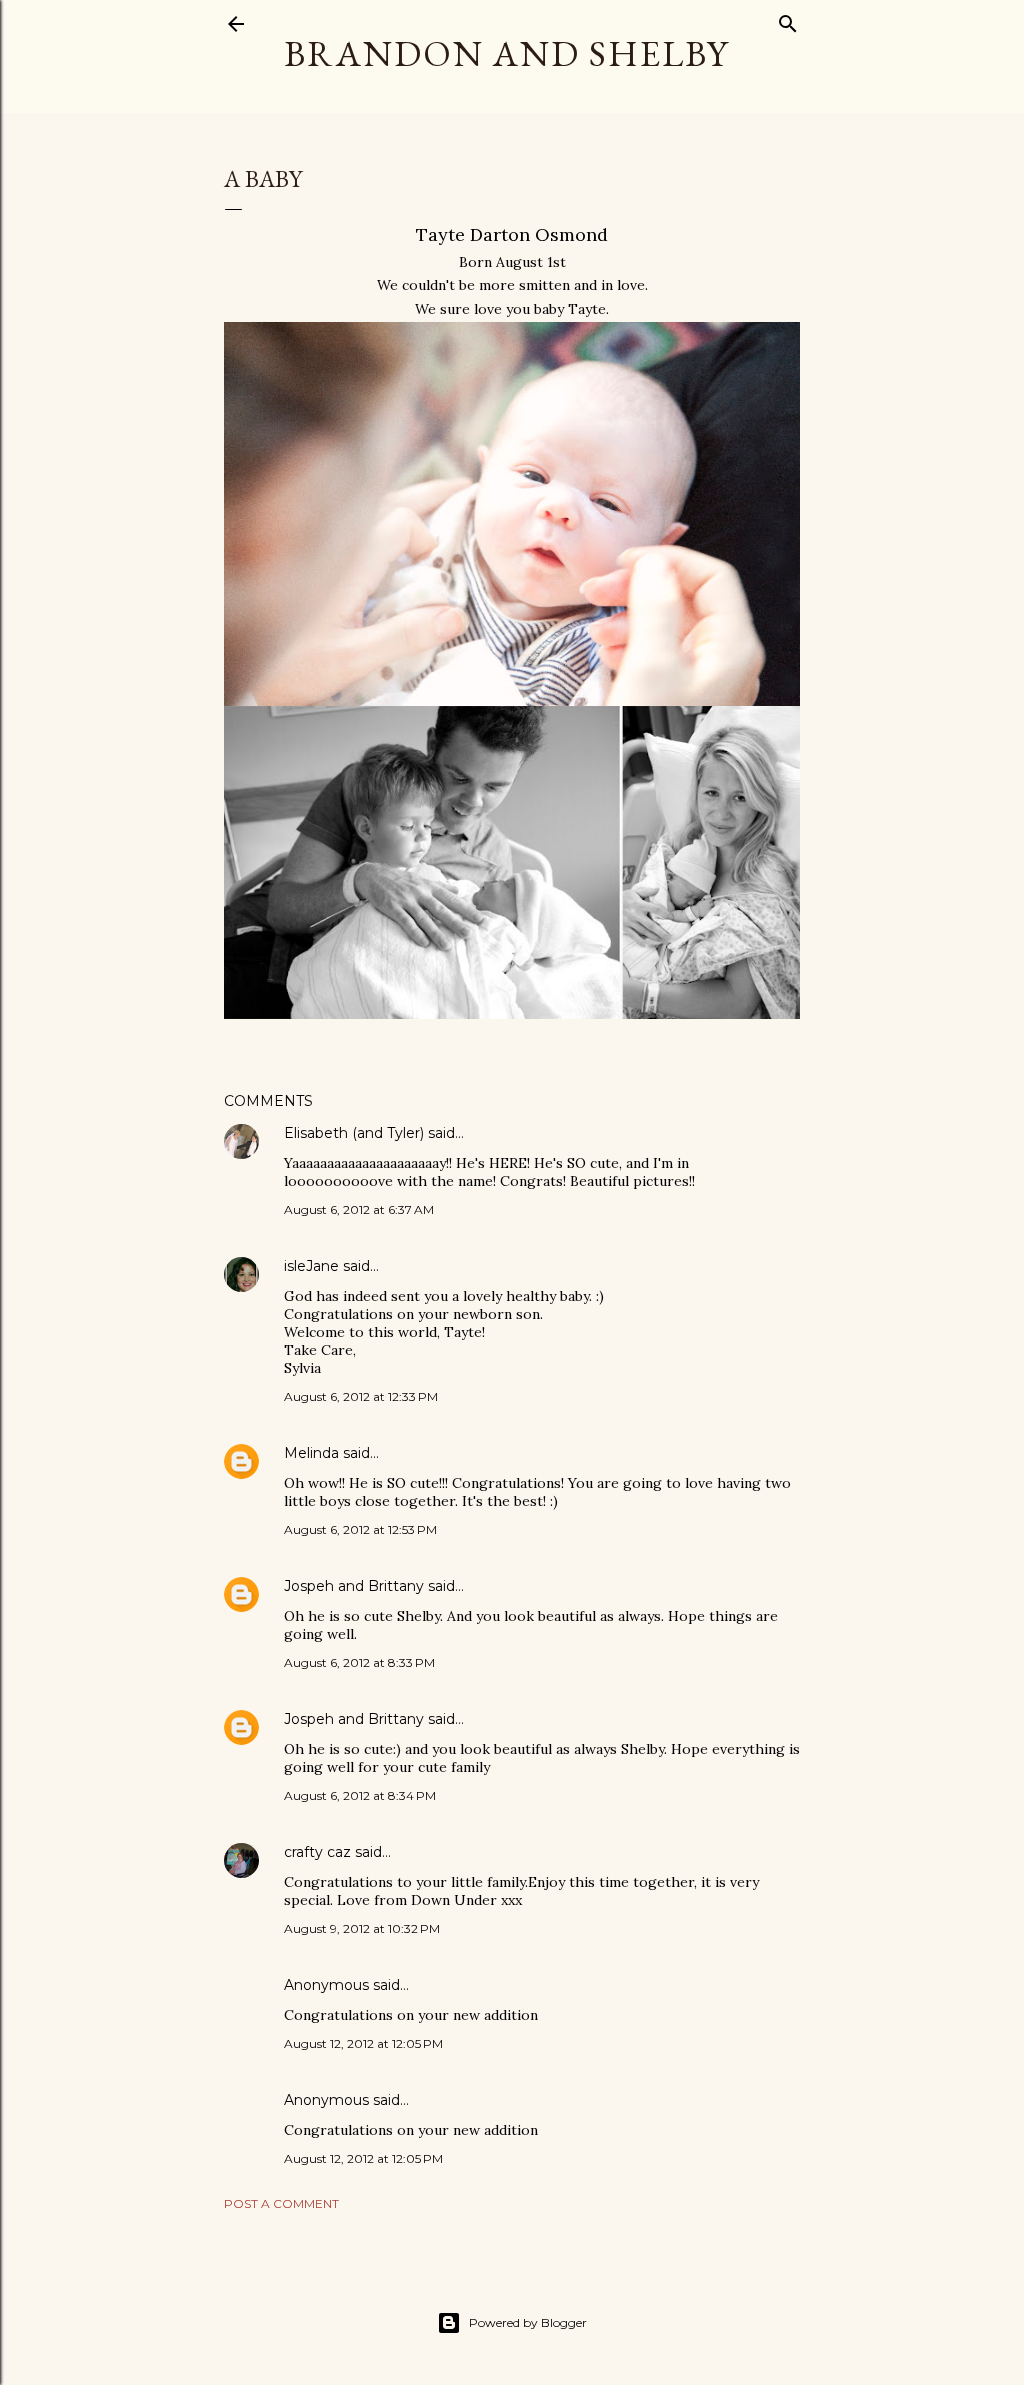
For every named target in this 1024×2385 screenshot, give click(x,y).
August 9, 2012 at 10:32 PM (362, 1928)
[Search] (788, 19)
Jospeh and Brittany (354, 1586)
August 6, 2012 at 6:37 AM (359, 1209)
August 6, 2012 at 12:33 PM (361, 1396)
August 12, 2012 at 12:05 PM (363, 2043)
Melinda (311, 1453)
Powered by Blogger (528, 2322)
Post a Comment (281, 2203)
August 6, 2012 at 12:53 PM (360, 1529)
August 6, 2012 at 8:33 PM (359, 1662)
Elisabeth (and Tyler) (354, 1133)
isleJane (311, 1266)
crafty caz (317, 1852)
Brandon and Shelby (506, 53)
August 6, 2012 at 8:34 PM (360, 1795)
